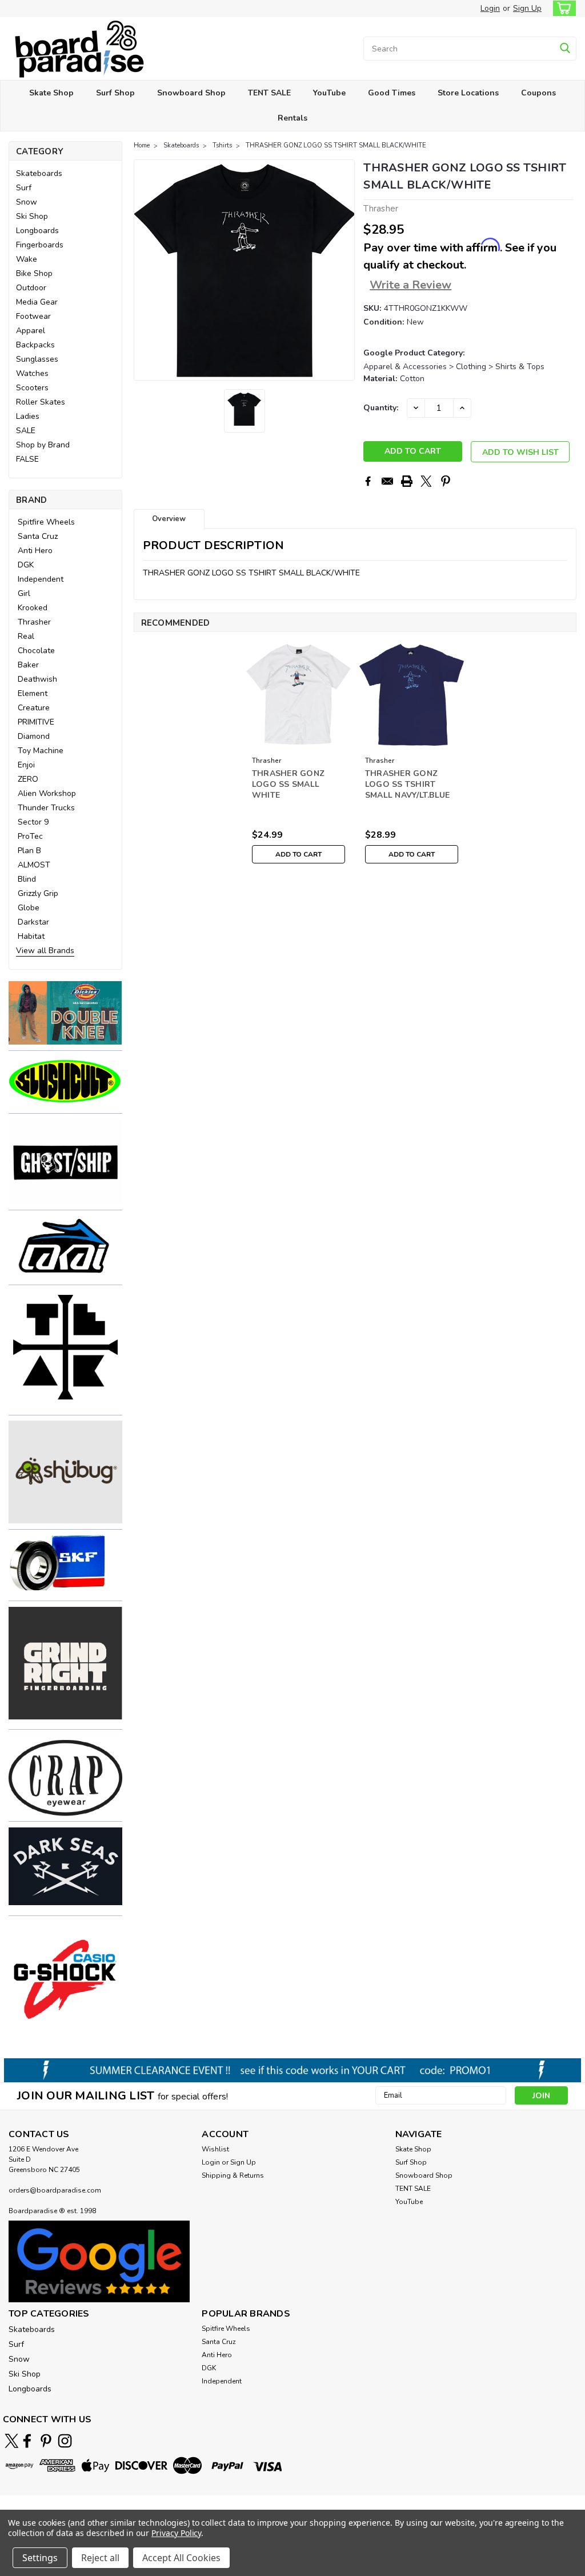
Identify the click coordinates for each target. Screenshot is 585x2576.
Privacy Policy (176, 2533)
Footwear (33, 316)
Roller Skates (41, 402)
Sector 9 (33, 822)
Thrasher (34, 622)
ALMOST (34, 865)
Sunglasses (37, 359)
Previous (144, 270)
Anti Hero (35, 551)
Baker (28, 665)
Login (490, 8)
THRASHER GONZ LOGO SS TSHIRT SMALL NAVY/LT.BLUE (408, 784)
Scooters (32, 388)
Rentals (292, 118)
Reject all (100, 2558)
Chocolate (36, 651)
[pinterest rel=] (46, 2441)
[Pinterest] (446, 481)
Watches (32, 373)
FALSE (27, 459)
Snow (27, 202)
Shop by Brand (43, 445)
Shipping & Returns (233, 2175)
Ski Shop (32, 216)
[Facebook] (368, 481)
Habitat (31, 936)
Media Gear (37, 302)
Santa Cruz (38, 536)
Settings (40, 2558)
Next (345, 270)
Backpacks (35, 345)
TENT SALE (269, 93)
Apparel (31, 331)
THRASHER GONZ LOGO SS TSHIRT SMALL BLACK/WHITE (336, 145)
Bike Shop (34, 273)
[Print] (407, 481)
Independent (41, 579)
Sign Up (527, 8)
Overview (169, 519)
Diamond (34, 736)
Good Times (392, 93)
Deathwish (37, 679)
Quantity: (381, 408)
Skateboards (39, 173)
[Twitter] (426, 481)
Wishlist (215, 2149)
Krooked (33, 608)
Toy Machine (41, 751)
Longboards (37, 231)
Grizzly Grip (38, 893)
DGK (26, 565)
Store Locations (468, 93)
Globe (29, 908)
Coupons (538, 93)
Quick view (298, 743)
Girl (24, 593)
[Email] (387, 481)
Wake (27, 259)
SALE (26, 431)
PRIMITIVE (36, 722)
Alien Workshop (47, 793)
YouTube (329, 93)
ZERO (28, 779)
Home (142, 145)
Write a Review (410, 285)
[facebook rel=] (27, 2441)
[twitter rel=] (12, 2441)
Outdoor (31, 288)
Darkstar (33, 922)
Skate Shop (51, 93)
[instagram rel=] (65, 2441)
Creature (34, 708)
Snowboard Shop (191, 93)
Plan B (29, 851)
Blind (27, 879)
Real (26, 636)
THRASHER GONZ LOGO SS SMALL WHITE (288, 784)
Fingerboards (40, 245)
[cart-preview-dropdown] (562, 8)
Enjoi (26, 765)
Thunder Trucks (46, 808)
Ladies (28, 416)
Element (33, 693)
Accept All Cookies (181, 2558)
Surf (24, 188)
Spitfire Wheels (46, 522)
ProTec (30, 836)
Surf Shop (115, 93)
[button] (65, 1013)
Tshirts (222, 145)
